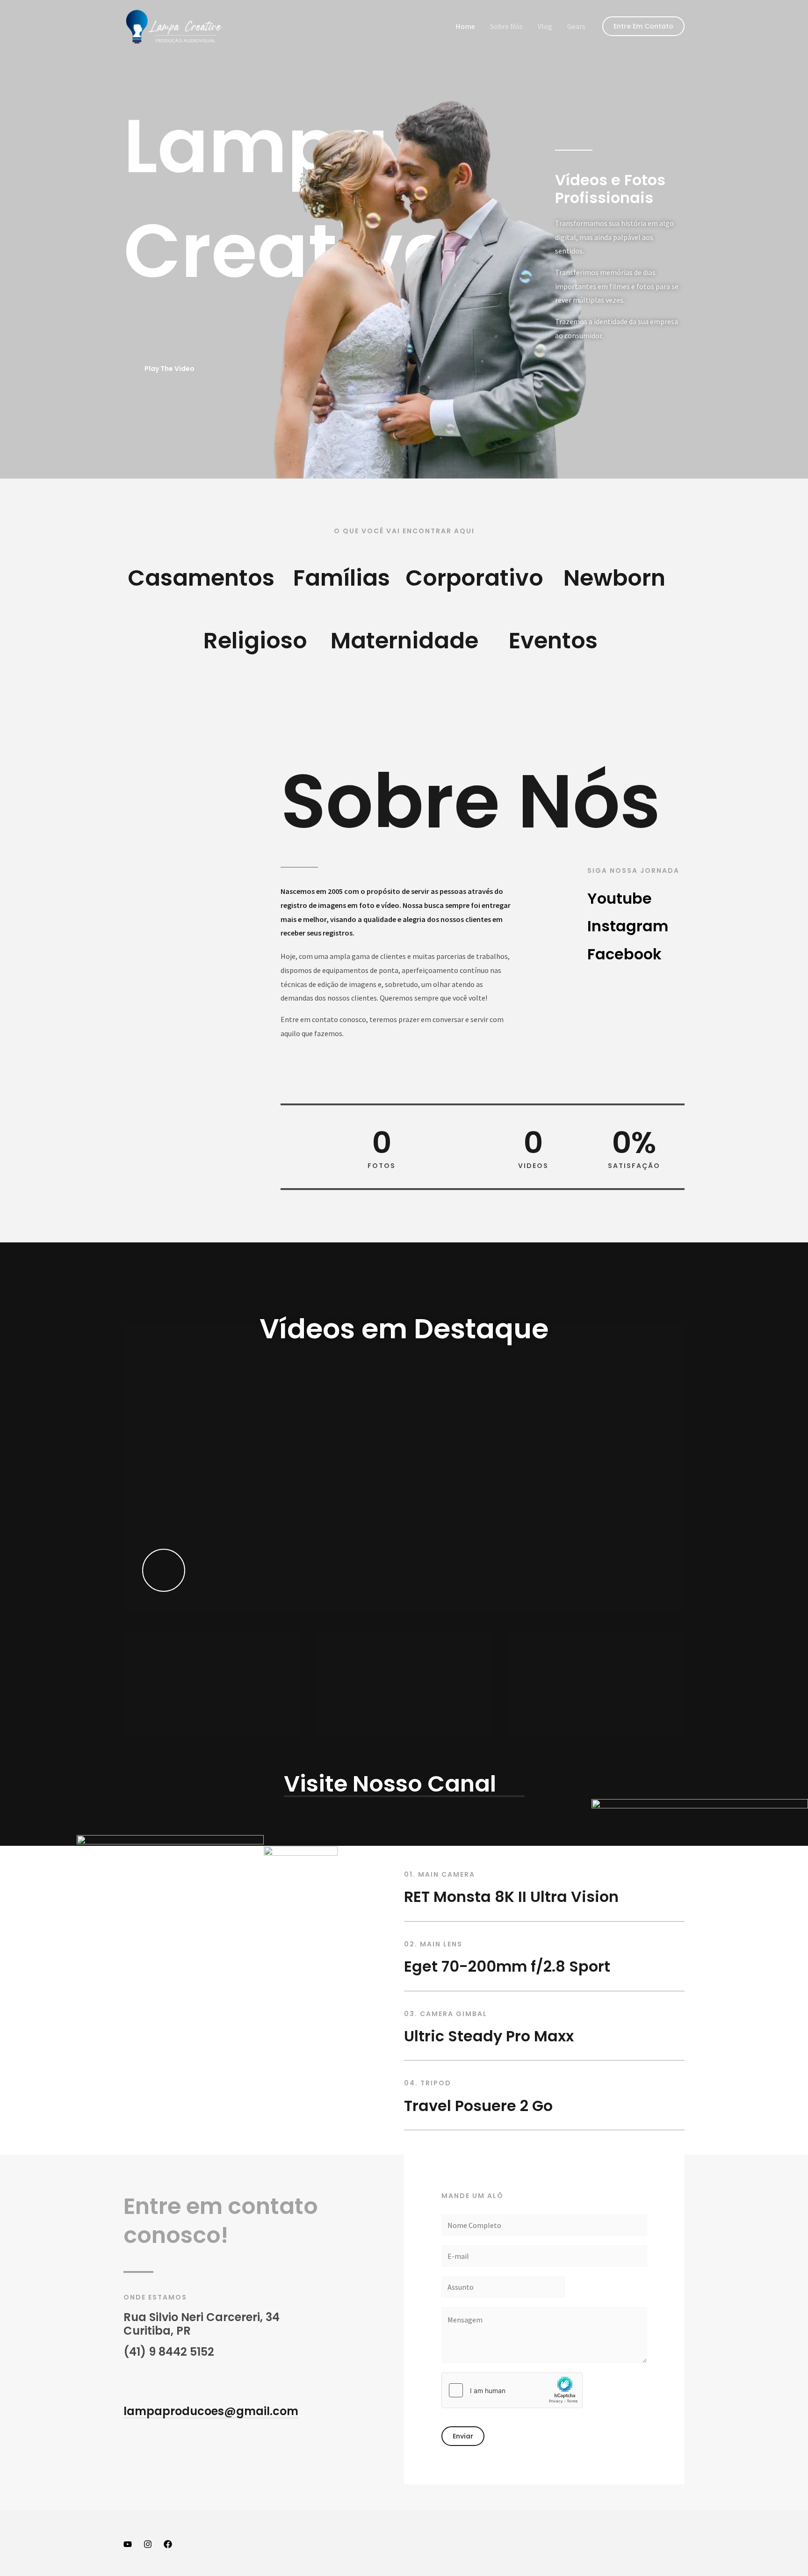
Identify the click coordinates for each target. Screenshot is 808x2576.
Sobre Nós (506, 26)
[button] (643, 26)
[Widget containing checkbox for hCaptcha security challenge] (512, 2390)
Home (465, 26)
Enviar (463, 2436)
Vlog (545, 26)
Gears (576, 26)
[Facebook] (168, 2544)
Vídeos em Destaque (404, 1329)
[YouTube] (128, 2544)
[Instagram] (148, 2544)
